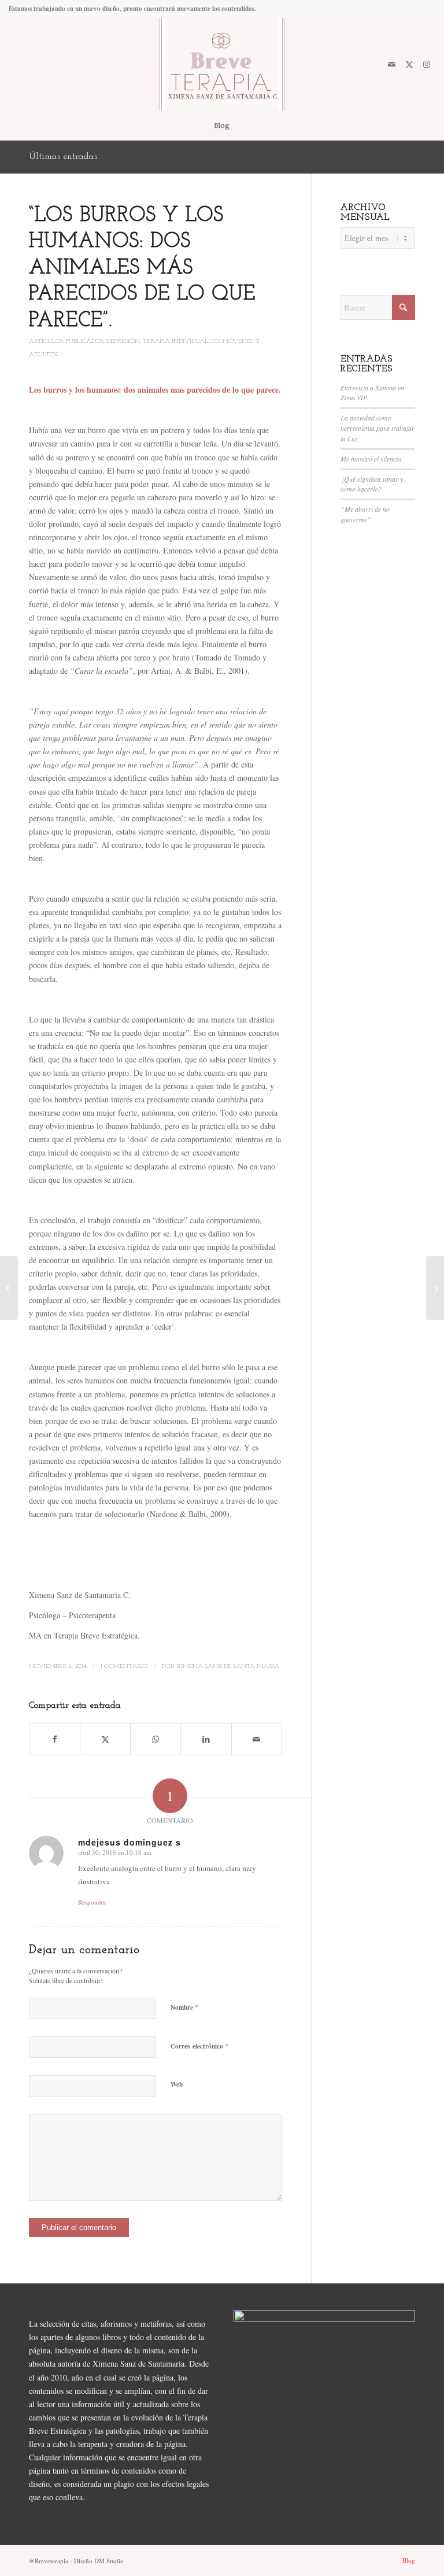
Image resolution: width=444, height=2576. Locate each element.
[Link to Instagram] (427, 64)
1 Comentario (124, 1666)
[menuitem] (222, 126)
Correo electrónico (200, 2046)
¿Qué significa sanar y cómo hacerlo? (372, 484)
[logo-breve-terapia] (222, 64)
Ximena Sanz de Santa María (228, 1666)
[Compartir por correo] (257, 1739)
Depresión (123, 342)
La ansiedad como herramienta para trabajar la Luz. (378, 428)
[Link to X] (409, 64)
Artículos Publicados (66, 342)
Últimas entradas (63, 157)
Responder (92, 1902)
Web (177, 2084)
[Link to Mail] (392, 64)
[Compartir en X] (105, 1739)
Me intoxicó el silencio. (372, 459)
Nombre (185, 2007)
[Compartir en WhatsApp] (156, 1739)
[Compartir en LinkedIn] (206, 1739)
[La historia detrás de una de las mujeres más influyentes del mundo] (9, 1288)
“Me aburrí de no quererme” (365, 514)
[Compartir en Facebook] (55, 1739)
